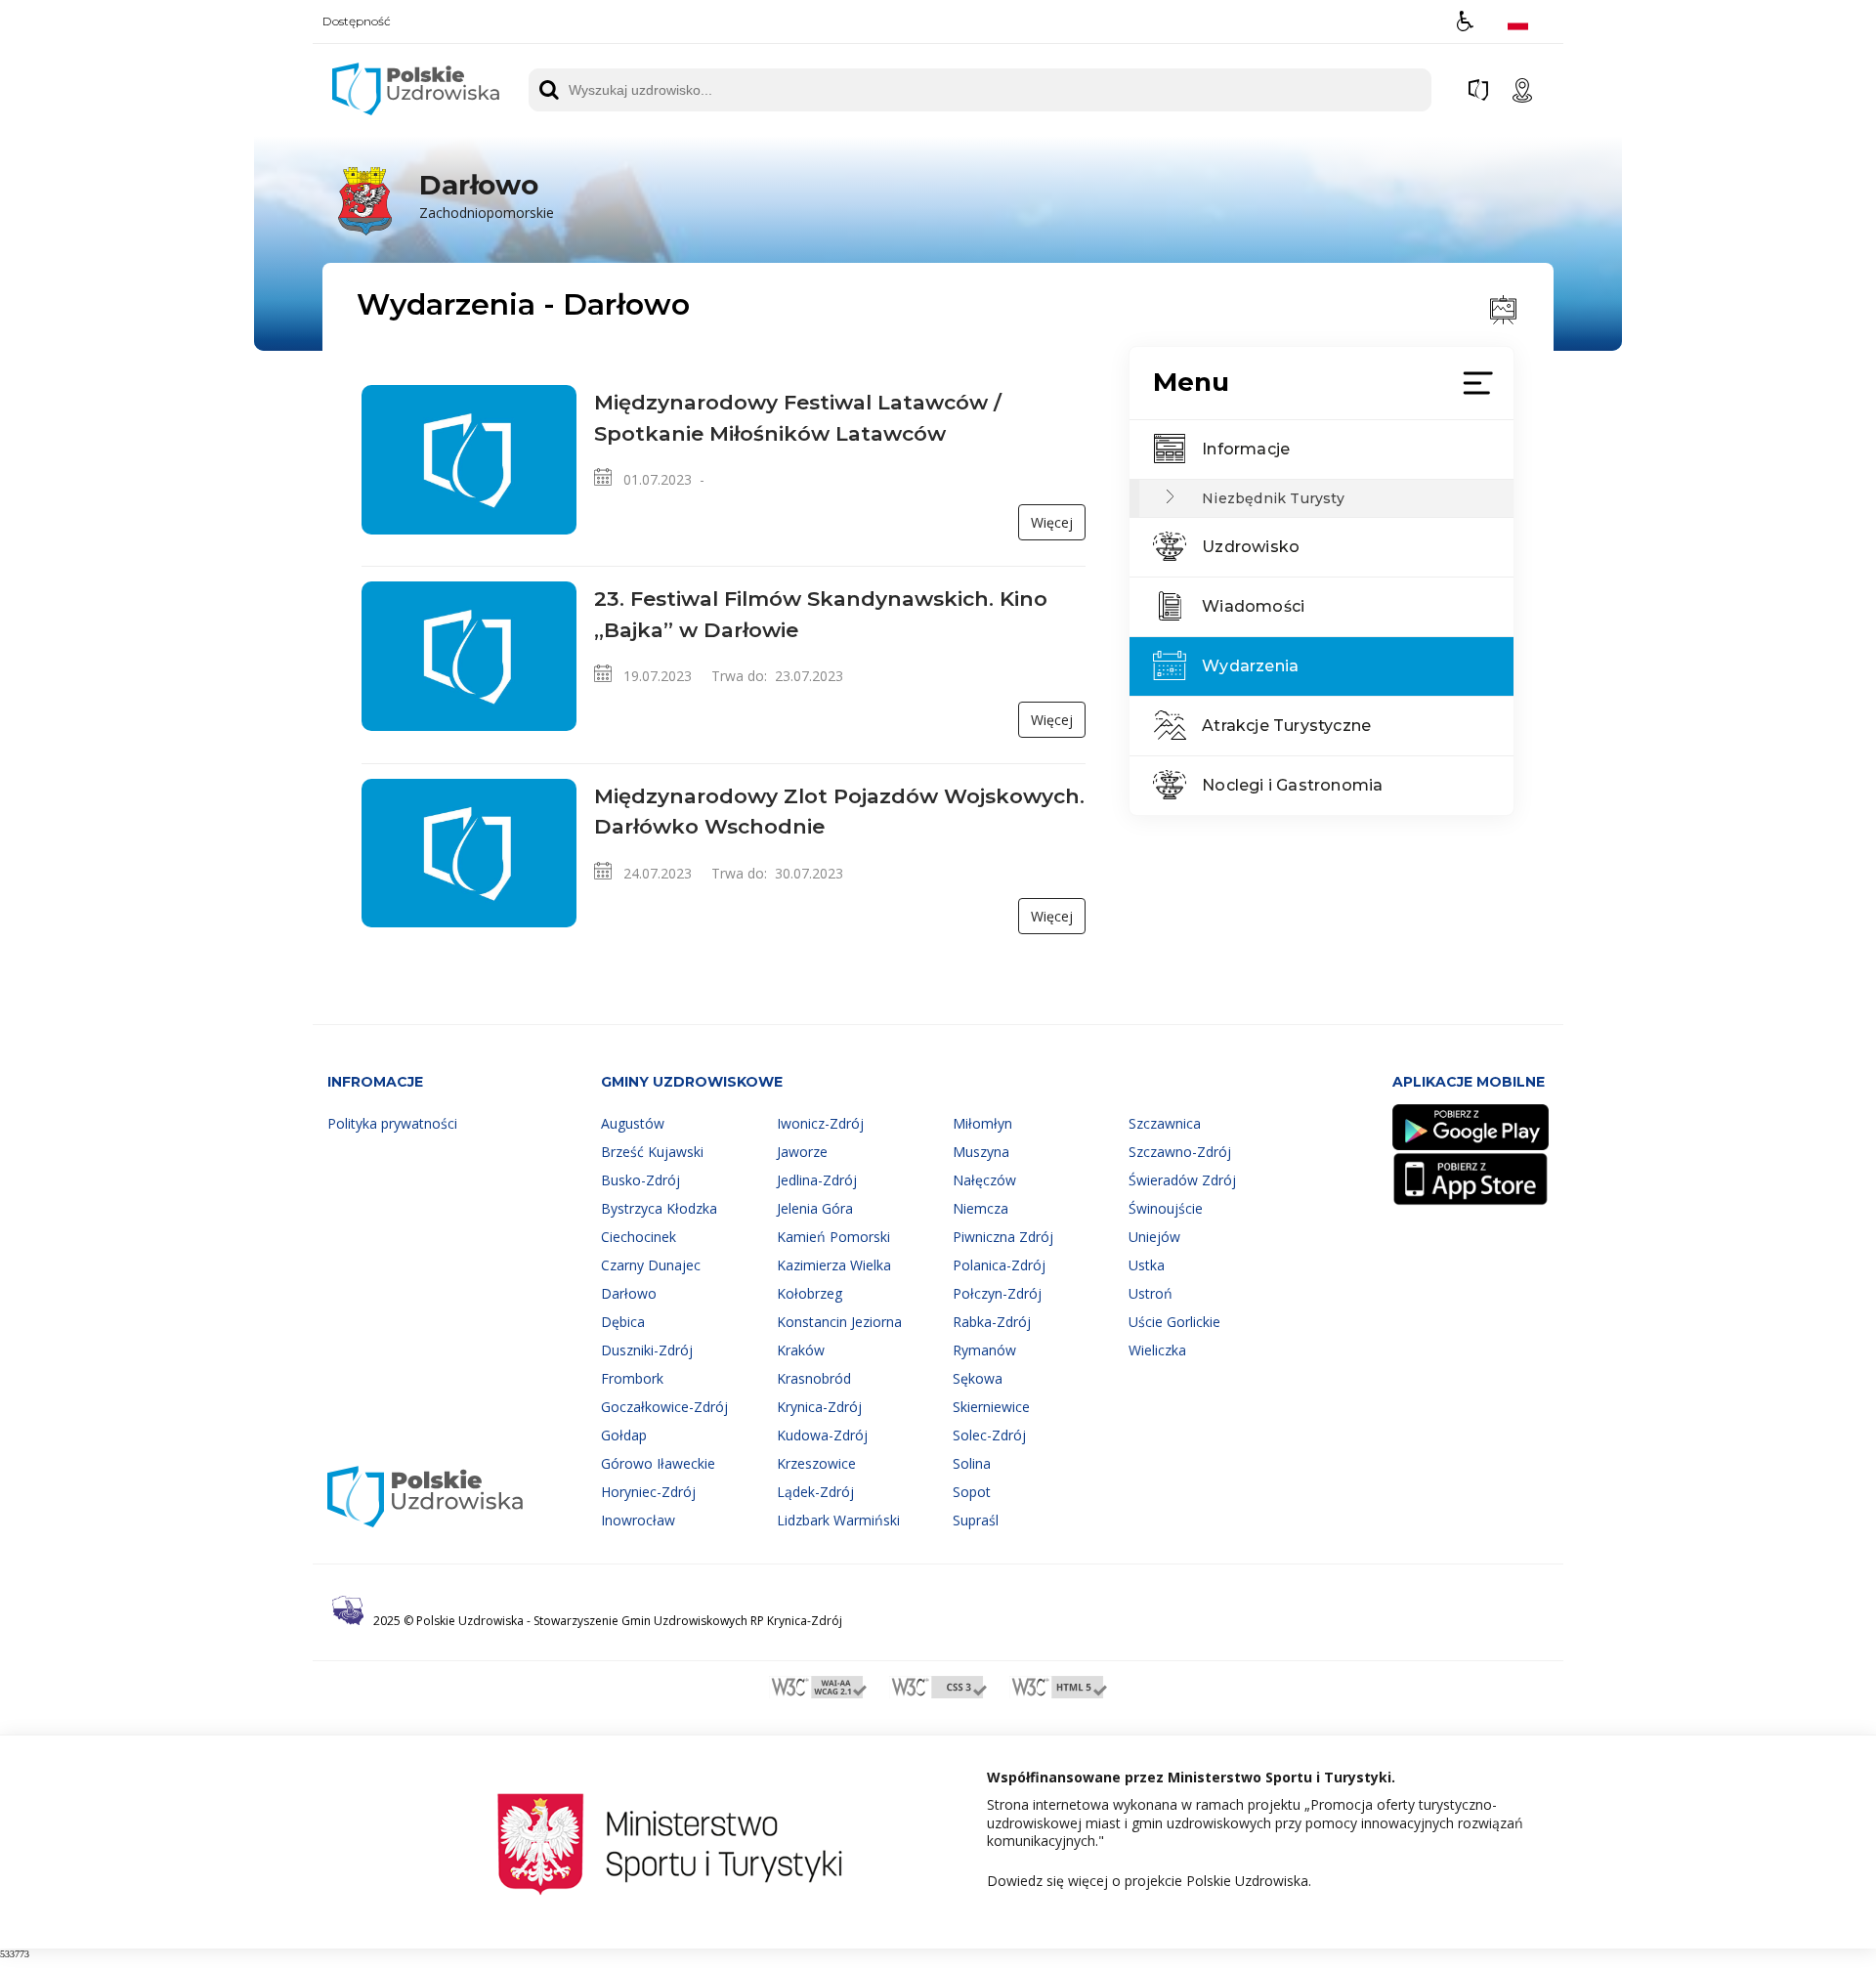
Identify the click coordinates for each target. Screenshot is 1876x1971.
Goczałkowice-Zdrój (664, 1407)
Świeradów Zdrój (1182, 1180)
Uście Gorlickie (1174, 1322)
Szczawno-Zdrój (1180, 1152)
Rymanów (984, 1350)
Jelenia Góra (815, 1208)
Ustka (1147, 1265)
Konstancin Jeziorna (839, 1322)
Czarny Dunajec (651, 1265)
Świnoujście (1166, 1208)
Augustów (633, 1123)
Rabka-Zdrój (992, 1322)
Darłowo (629, 1293)
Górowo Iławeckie (658, 1463)
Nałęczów (984, 1180)
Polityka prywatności (392, 1123)
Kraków (801, 1350)
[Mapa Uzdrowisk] (1522, 90)
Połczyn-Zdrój (997, 1293)
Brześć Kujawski (652, 1152)
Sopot (972, 1492)
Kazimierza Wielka (834, 1265)
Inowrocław (638, 1520)
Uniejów (1154, 1237)
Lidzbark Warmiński (838, 1520)
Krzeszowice (816, 1463)
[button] (1465, 21)
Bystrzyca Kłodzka (659, 1208)
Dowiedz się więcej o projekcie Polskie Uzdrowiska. (1149, 1881)
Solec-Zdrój (989, 1435)
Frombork (632, 1378)
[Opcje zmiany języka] (1518, 21)
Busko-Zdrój (640, 1180)
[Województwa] (1478, 90)
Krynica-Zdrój (819, 1407)
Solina (972, 1463)
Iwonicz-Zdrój (820, 1123)
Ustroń (1151, 1293)
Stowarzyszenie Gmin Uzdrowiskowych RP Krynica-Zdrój (688, 1621)
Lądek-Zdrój (815, 1492)
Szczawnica (1165, 1123)
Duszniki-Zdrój (647, 1350)
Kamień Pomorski (833, 1237)
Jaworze (802, 1152)
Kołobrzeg (810, 1293)
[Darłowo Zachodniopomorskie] (441, 232)
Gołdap (624, 1435)
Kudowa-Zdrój (822, 1435)
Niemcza (981, 1208)
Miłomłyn (982, 1123)
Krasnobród (814, 1378)
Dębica (623, 1322)
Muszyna (981, 1152)
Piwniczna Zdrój (1003, 1237)
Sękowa (978, 1378)
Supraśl (976, 1520)
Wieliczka (1157, 1350)
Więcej (1052, 522)
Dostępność (357, 21)
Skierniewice (991, 1407)
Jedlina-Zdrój (817, 1180)
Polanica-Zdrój (999, 1265)
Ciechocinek (639, 1237)
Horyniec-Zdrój (648, 1492)
